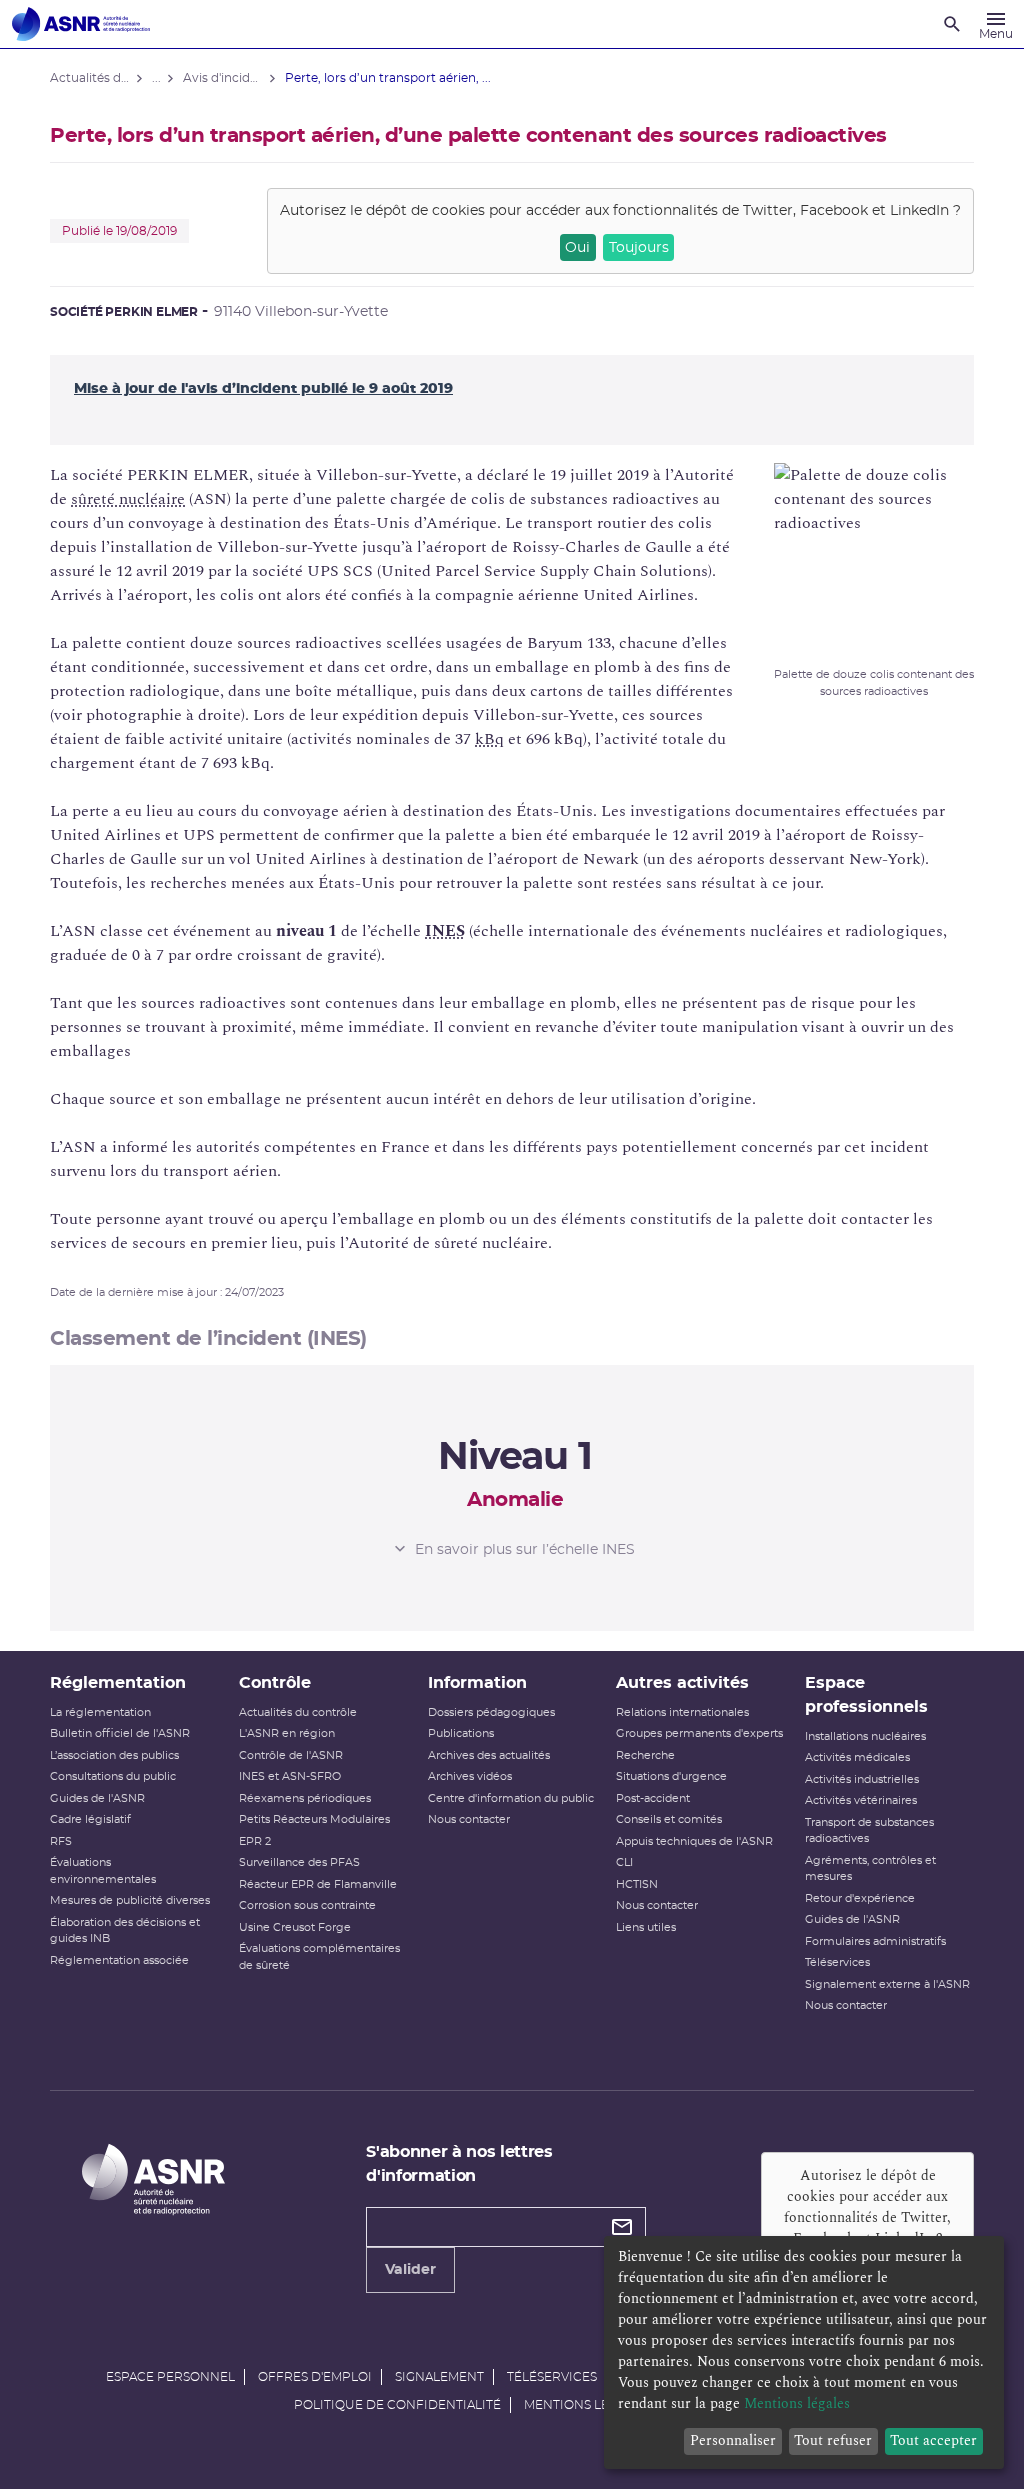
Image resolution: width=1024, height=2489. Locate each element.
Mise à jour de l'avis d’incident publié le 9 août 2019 (263, 389)
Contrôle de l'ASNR (291, 1755)
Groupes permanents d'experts (699, 1733)
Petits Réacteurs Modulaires (314, 1819)
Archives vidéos (470, 1776)
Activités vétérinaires (861, 1800)
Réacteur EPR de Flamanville (318, 1884)
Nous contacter (469, 1819)
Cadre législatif (90, 1819)
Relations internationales (682, 1712)
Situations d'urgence (671, 1776)
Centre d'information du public (511, 1798)
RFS (61, 1841)
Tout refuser (833, 2440)
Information (477, 1683)
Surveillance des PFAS (299, 1862)
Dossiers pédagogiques (491, 1712)
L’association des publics (114, 1755)
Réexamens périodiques (305, 1798)
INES (445, 931)
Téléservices (837, 1962)
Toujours (639, 248)
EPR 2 (255, 1841)
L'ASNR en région (287, 1733)
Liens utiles (646, 1927)
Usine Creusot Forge (295, 1927)
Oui (577, 248)
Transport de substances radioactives (869, 1831)
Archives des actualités (489, 1755)
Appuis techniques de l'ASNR (694, 1841)
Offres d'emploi (315, 2377)
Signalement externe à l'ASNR (887, 1984)
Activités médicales (857, 1757)
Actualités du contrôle (298, 1712)
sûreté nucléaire (128, 499)
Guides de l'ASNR (97, 1798)
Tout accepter (933, 2440)
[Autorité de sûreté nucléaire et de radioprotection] (81, 24)
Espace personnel (170, 2377)
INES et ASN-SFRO (290, 1776)
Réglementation (118, 1683)
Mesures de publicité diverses (130, 1900)
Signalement (439, 2377)
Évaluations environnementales (103, 1871)
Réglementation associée (119, 1960)
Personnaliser (733, 2440)
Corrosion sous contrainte (307, 1905)
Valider (410, 2270)
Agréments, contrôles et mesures (870, 1869)
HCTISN (637, 1884)
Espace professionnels (866, 1695)
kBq (489, 739)
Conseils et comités (669, 1819)
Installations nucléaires (865, 1736)
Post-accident (653, 1798)
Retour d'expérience (860, 1898)
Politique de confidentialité (397, 2405)
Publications (461, 1733)
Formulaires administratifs (875, 1941)
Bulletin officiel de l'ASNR (120, 1733)
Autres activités (682, 1683)
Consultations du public (113, 1776)
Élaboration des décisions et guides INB (125, 1931)
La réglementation (100, 1712)
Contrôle (275, 1683)
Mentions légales (586, 2405)
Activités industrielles (862, 1779)
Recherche (645, 1755)
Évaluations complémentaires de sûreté (319, 1957)
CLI (624, 1862)
